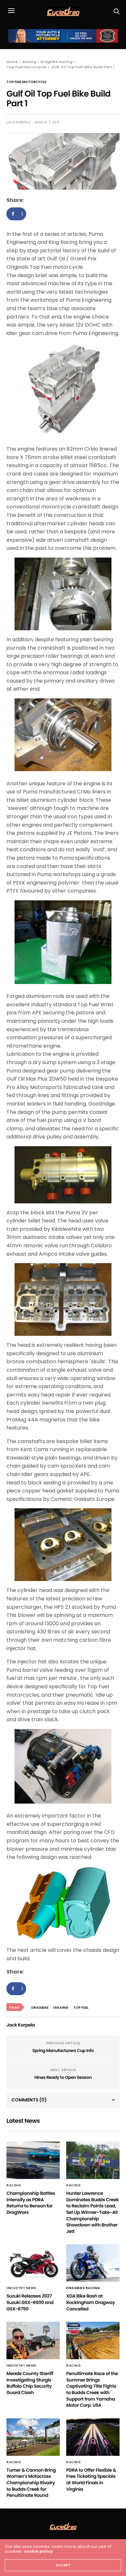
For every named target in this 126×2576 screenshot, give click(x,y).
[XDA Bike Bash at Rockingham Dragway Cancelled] (93, 2263)
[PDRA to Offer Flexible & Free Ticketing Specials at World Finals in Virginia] (93, 2437)
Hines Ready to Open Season (63, 2077)
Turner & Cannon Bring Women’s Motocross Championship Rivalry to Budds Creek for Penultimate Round (31, 2483)
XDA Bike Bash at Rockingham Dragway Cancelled (91, 2302)
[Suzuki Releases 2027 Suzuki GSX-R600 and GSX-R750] (33, 2263)
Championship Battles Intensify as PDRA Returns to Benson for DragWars (31, 2203)
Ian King (61, 2008)
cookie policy (38, 2551)
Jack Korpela (18, 122)
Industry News (21, 2288)
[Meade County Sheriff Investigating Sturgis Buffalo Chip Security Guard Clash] (33, 2340)
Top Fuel (81, 2008)
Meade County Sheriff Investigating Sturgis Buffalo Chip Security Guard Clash (30, 2383)
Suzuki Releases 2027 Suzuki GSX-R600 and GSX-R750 (30, 2302)
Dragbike (40, 2008)
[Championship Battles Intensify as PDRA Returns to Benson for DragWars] (33, 2160)
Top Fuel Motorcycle (26, 82)
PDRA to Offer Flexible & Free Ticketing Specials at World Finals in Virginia (91, 2480)
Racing (14, 2185)
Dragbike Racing (83, 2288)
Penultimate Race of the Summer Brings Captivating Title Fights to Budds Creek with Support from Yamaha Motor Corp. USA (92, 2389)
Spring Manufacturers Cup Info (63, 2051)
